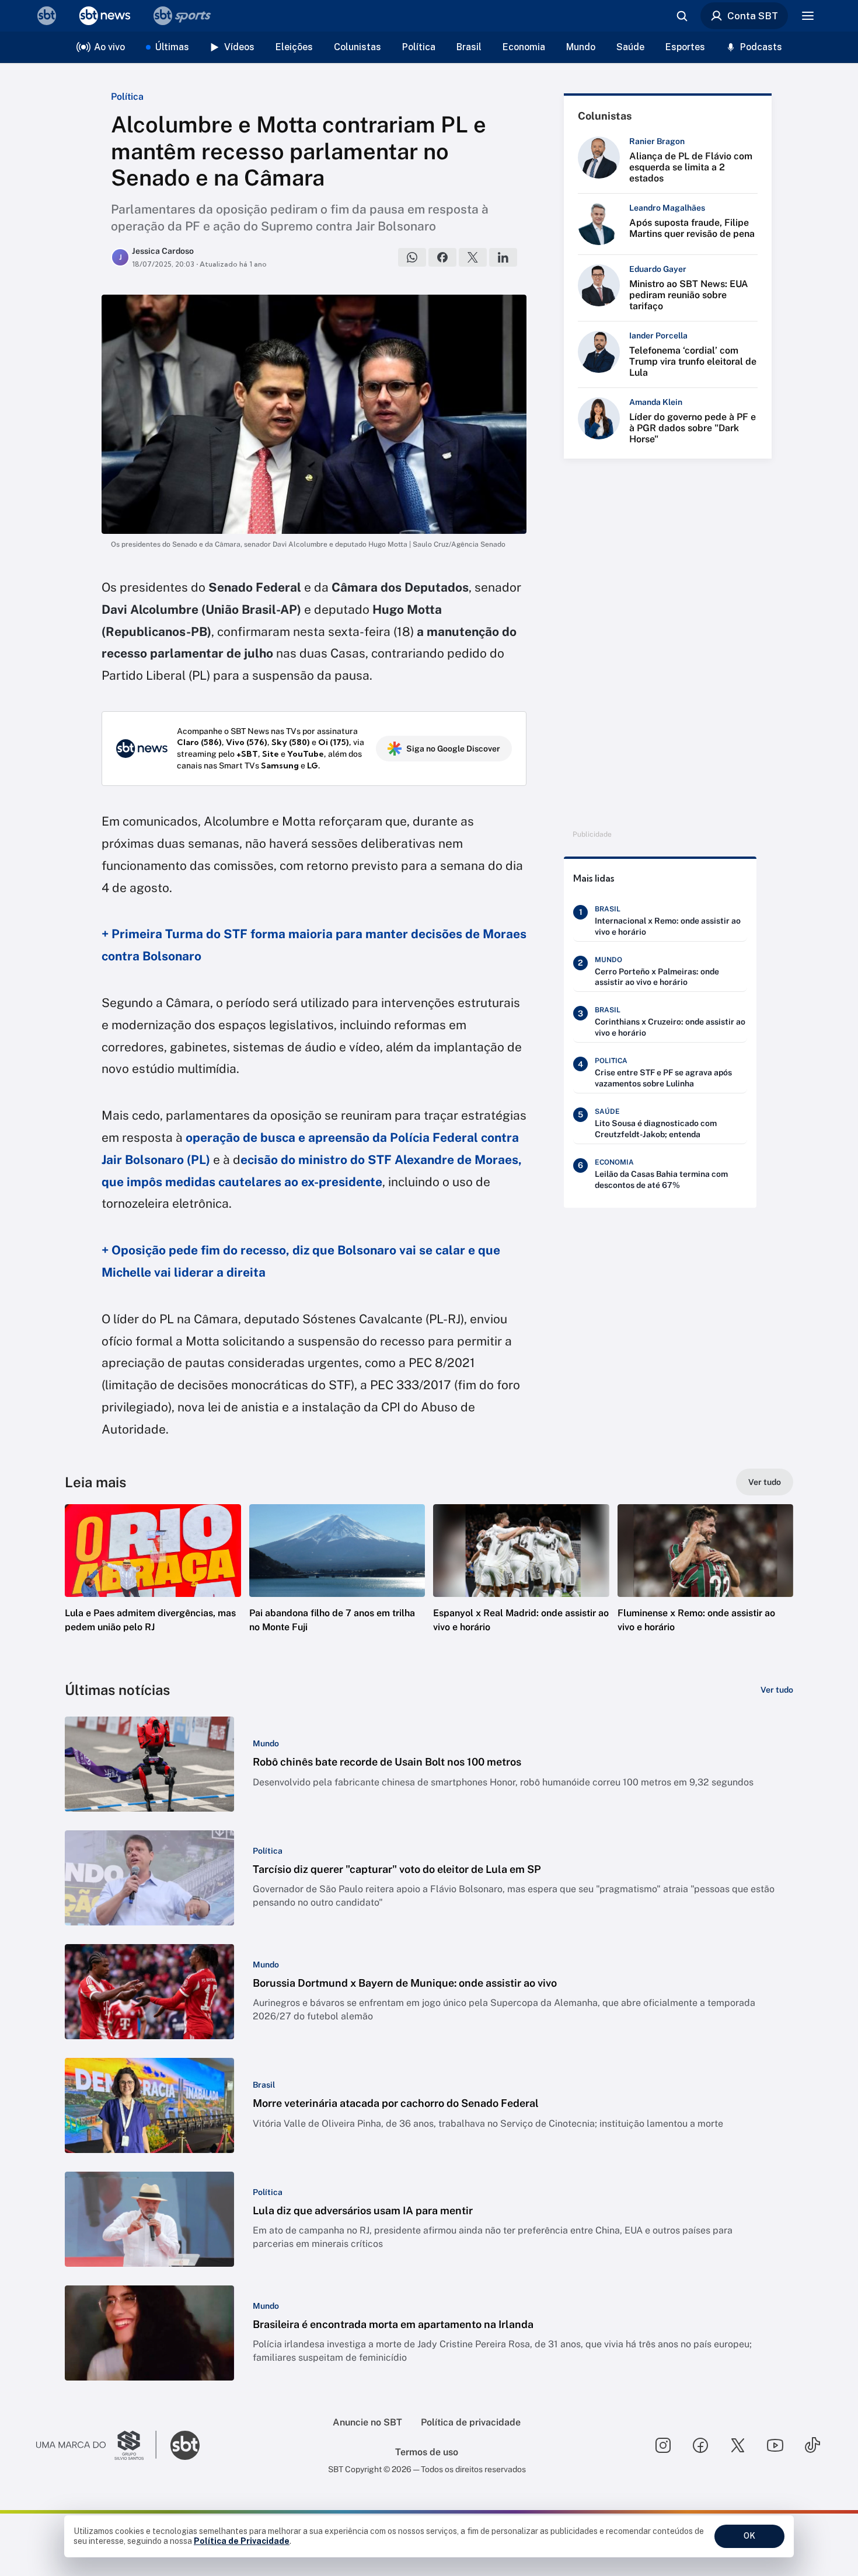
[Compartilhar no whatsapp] (412, 257)
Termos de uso (427, 2452)
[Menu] (808, 16)
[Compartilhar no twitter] (473, 257)
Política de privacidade (471, 2422)
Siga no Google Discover (453, 749)
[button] (153, 1586)
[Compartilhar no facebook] (442, 257)
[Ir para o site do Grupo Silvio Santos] (96, 2445)
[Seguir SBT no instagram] (663, 2445)
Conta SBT (753, 16)
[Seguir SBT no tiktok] (812, 2445)
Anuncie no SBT (367, 2422)
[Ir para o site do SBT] (185, 2445)
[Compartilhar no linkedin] (503, 257)
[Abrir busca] (682, 16)
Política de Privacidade (242, 2541)
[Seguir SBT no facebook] (700, 2445)
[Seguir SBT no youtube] (775, 2445)
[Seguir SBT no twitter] (738, 2445)
